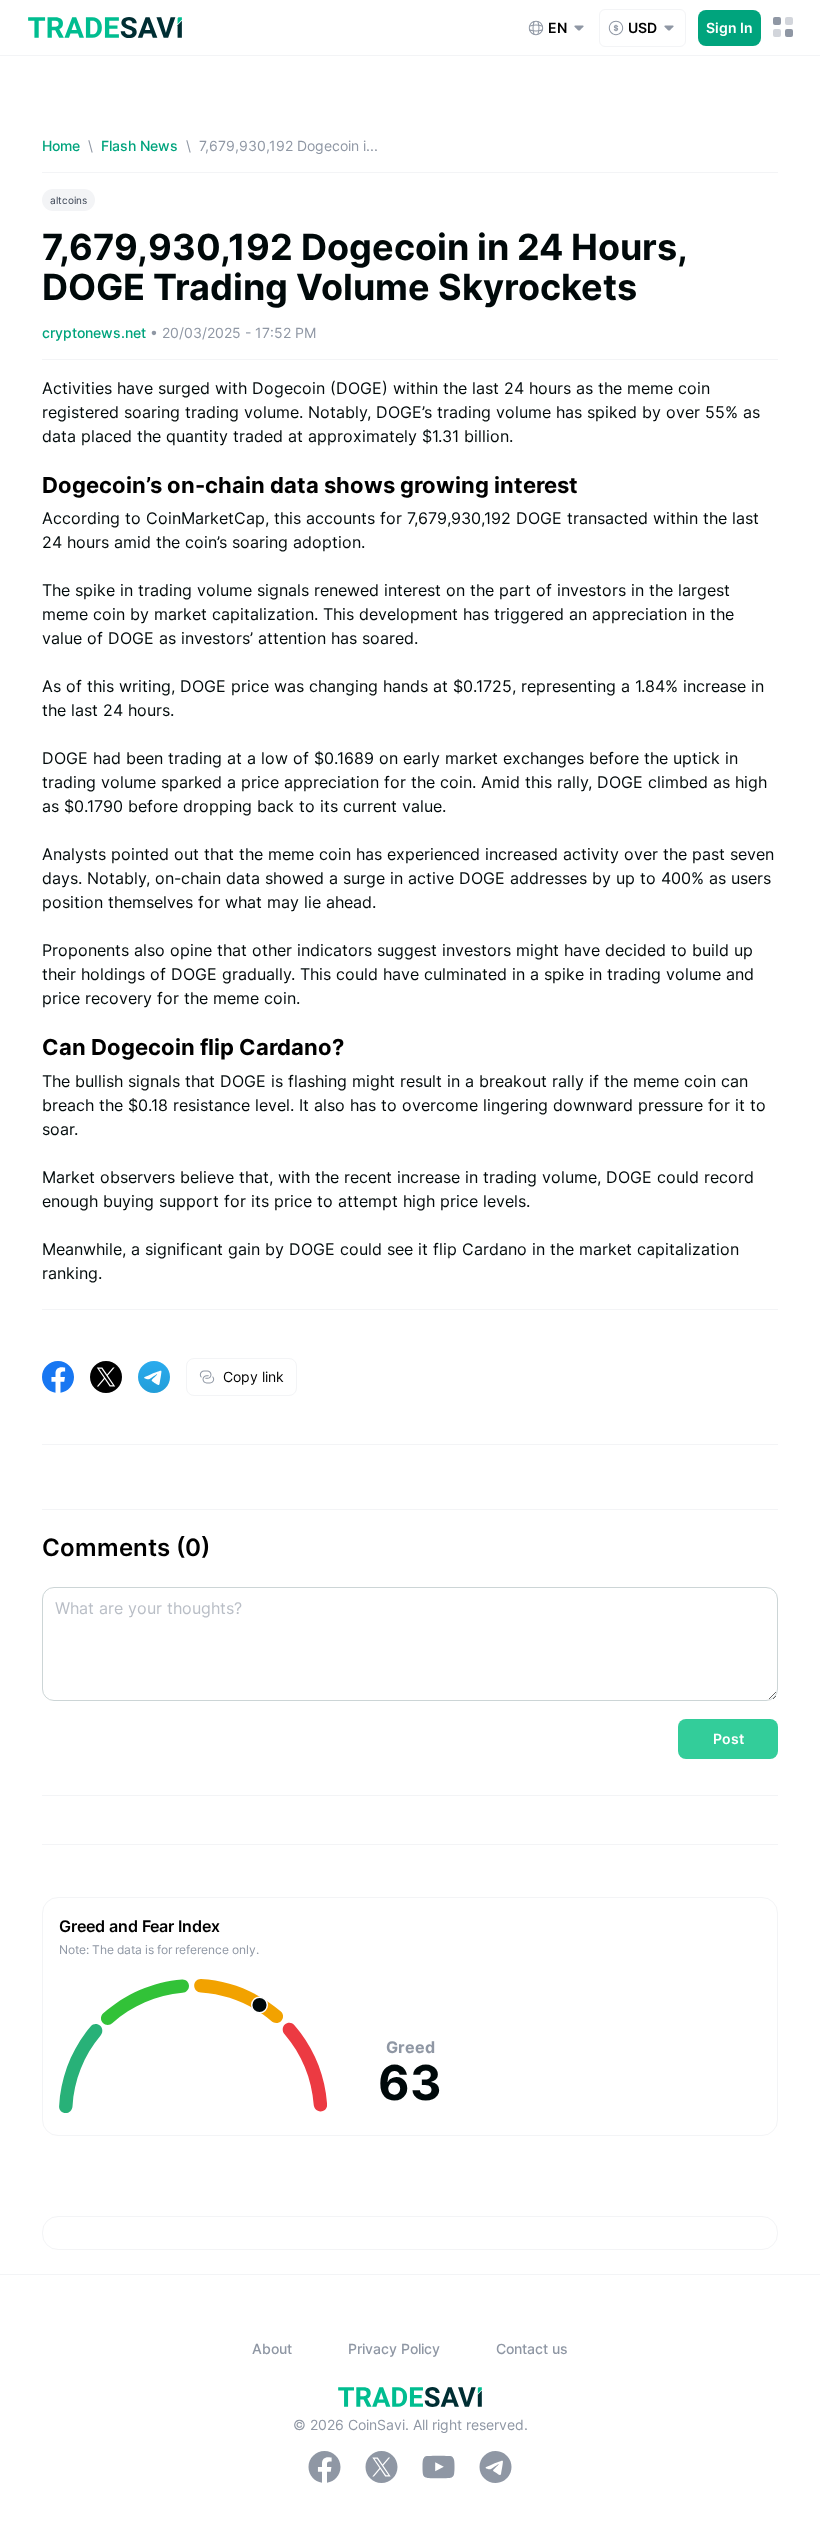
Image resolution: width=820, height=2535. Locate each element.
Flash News (139, 145)
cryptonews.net (96, 332)
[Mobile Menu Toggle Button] (783, 27)
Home (61, 145)
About (272, 2348)
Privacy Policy (394, 2348)
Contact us (532, 2348)
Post (728, 1738)
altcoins (68, 200)
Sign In (729, 27)
